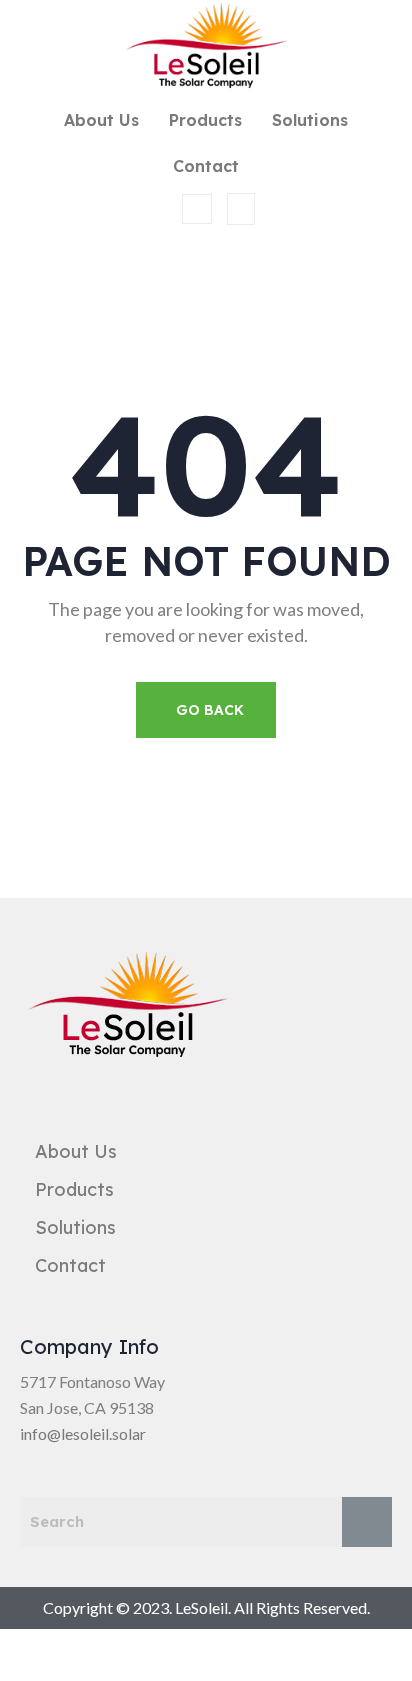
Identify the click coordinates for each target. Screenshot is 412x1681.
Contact (206, 166)
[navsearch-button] (197, 209)
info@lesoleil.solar (83, 1433)
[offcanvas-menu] (241, 209)
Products (205, 120)
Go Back (210, 710)
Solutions (310, 120)
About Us (101, 120)
